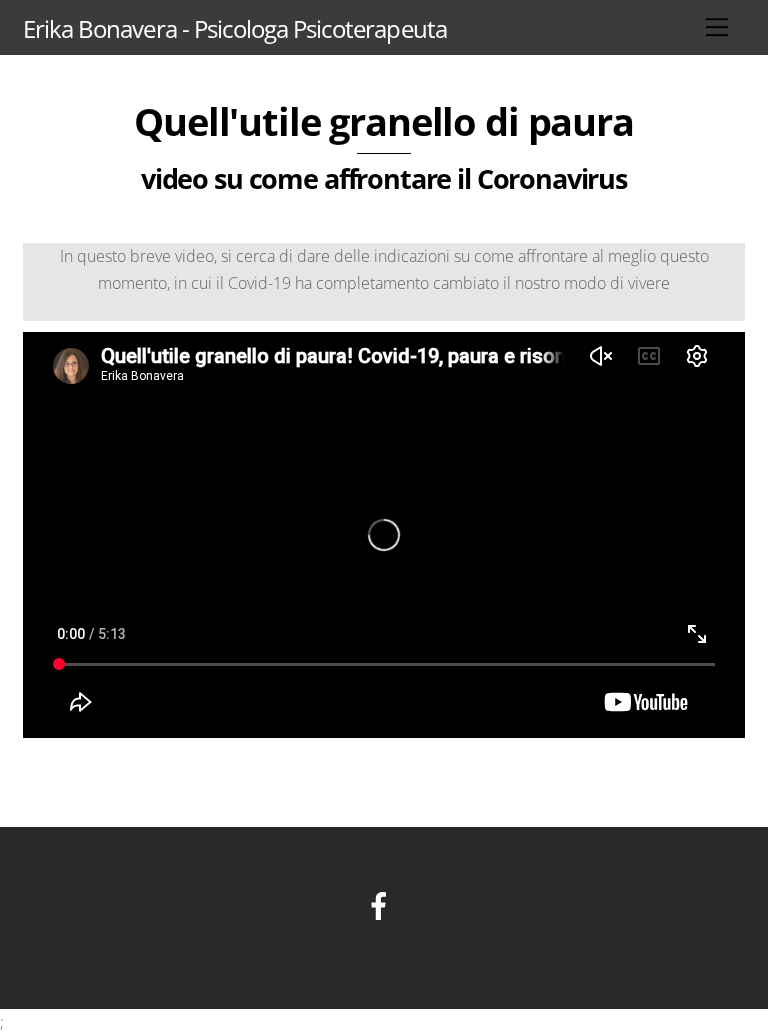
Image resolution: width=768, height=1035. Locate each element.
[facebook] (382, 903)
